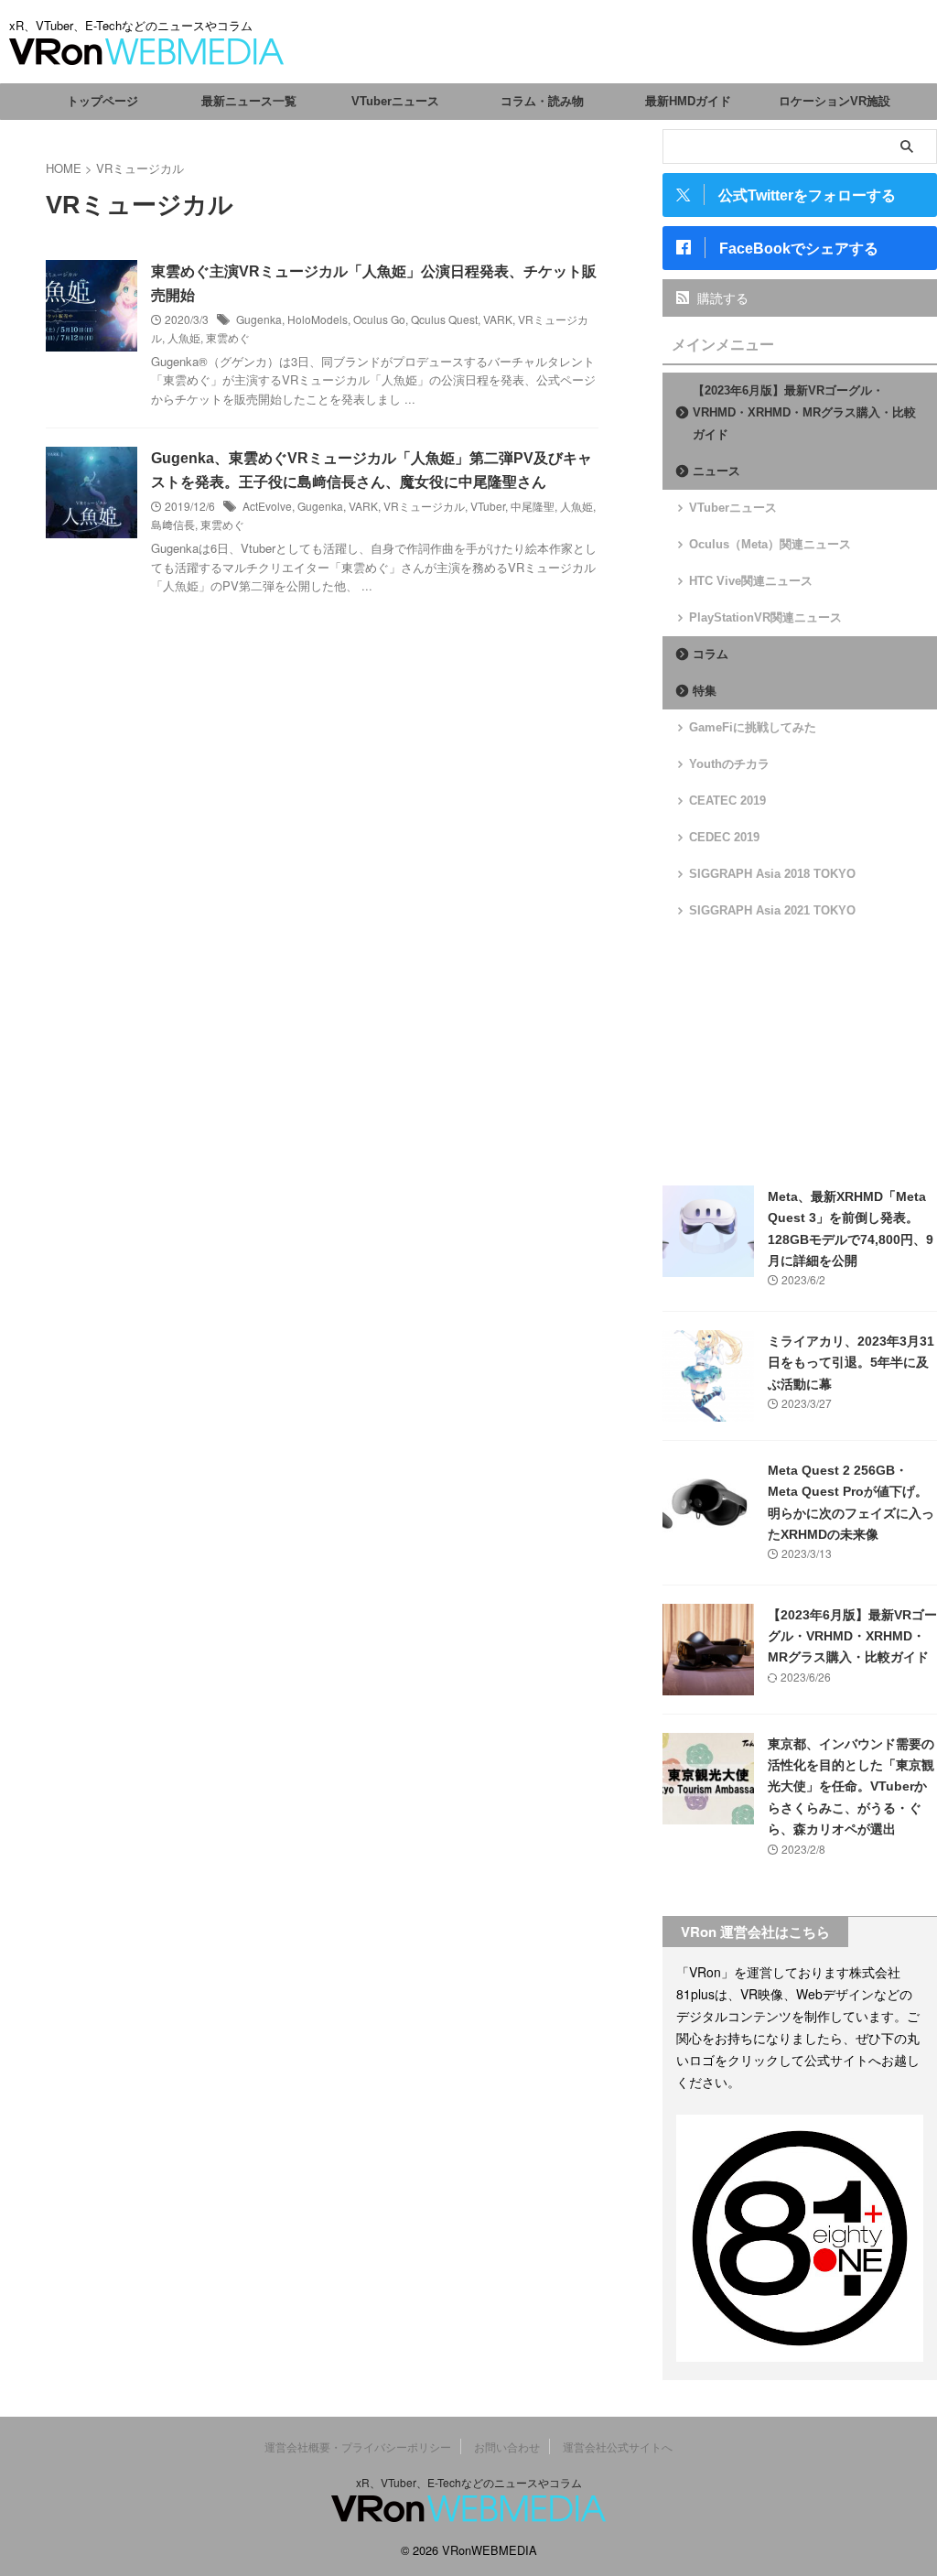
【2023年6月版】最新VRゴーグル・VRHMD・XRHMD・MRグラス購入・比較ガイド (804, 412)
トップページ (102, 101)
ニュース (716, 471)
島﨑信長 (173, 524)
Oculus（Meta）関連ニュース (770, 544)
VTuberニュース (395, 101)
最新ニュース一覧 (249, 101)
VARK (498, 319)
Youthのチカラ (729, 764)
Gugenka (259, 319)
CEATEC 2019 (727, 801)
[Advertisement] (800, 1053)
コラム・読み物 (542, 101)
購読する (721, 298)
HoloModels (318, 319)
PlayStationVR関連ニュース (765, 617)
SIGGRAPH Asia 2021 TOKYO (772, 910)
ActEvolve (267, 506)
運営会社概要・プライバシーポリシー (358, 2446)
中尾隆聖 (533, 506)
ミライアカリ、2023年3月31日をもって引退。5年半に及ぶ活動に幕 (851, 1363)
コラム (711, 654)
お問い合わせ (507, 2446)
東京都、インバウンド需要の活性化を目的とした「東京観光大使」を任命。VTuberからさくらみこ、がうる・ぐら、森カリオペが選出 (851, 1787)
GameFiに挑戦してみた (753, 727)
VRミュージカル (424, 506)
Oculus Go (379, 319)
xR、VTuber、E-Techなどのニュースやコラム (469, 2482)
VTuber (488, 506)
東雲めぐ (228, 337)
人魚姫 (184, 337)
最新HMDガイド (688, 101)
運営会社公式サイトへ (618, 2446)
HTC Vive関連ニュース (751, 581)
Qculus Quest (444, 319)
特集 (705, 691)
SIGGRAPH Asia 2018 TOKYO (772, 874)
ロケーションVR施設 (835, 101)
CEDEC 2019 (724, 837)
